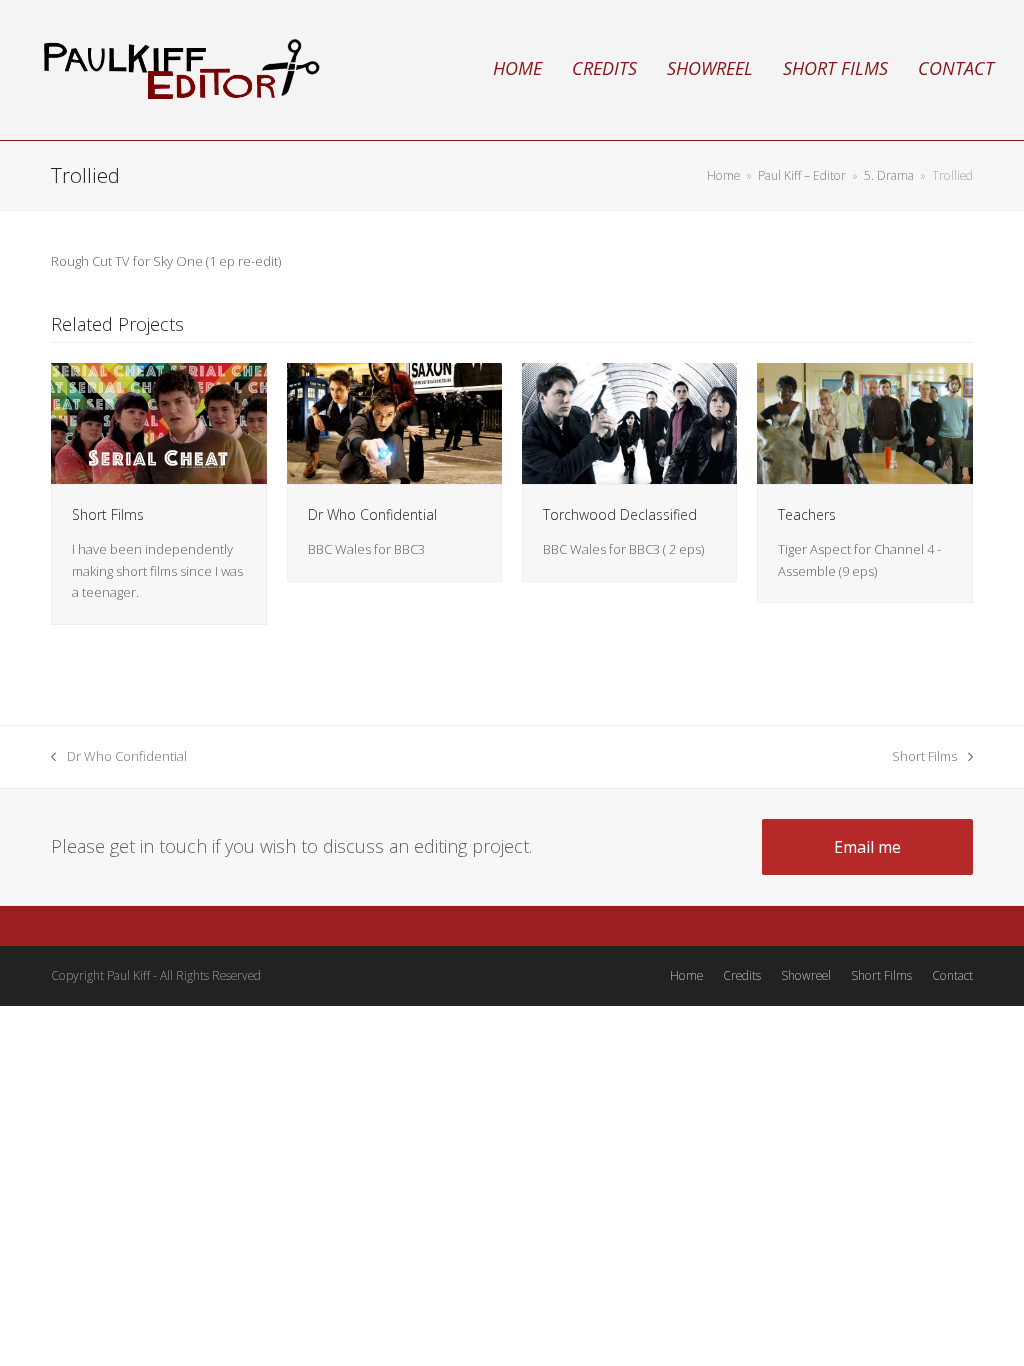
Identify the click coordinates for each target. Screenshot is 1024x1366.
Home (686, 975)
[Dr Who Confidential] (394, 422)
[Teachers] (864, 422)
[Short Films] (158, 422)
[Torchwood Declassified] (629, 422)
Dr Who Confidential (372, 514)
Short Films (108, 514)
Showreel (806, 975)
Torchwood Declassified (620, 514)
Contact (952, 975)
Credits (742, 975)
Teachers (807, 514)
